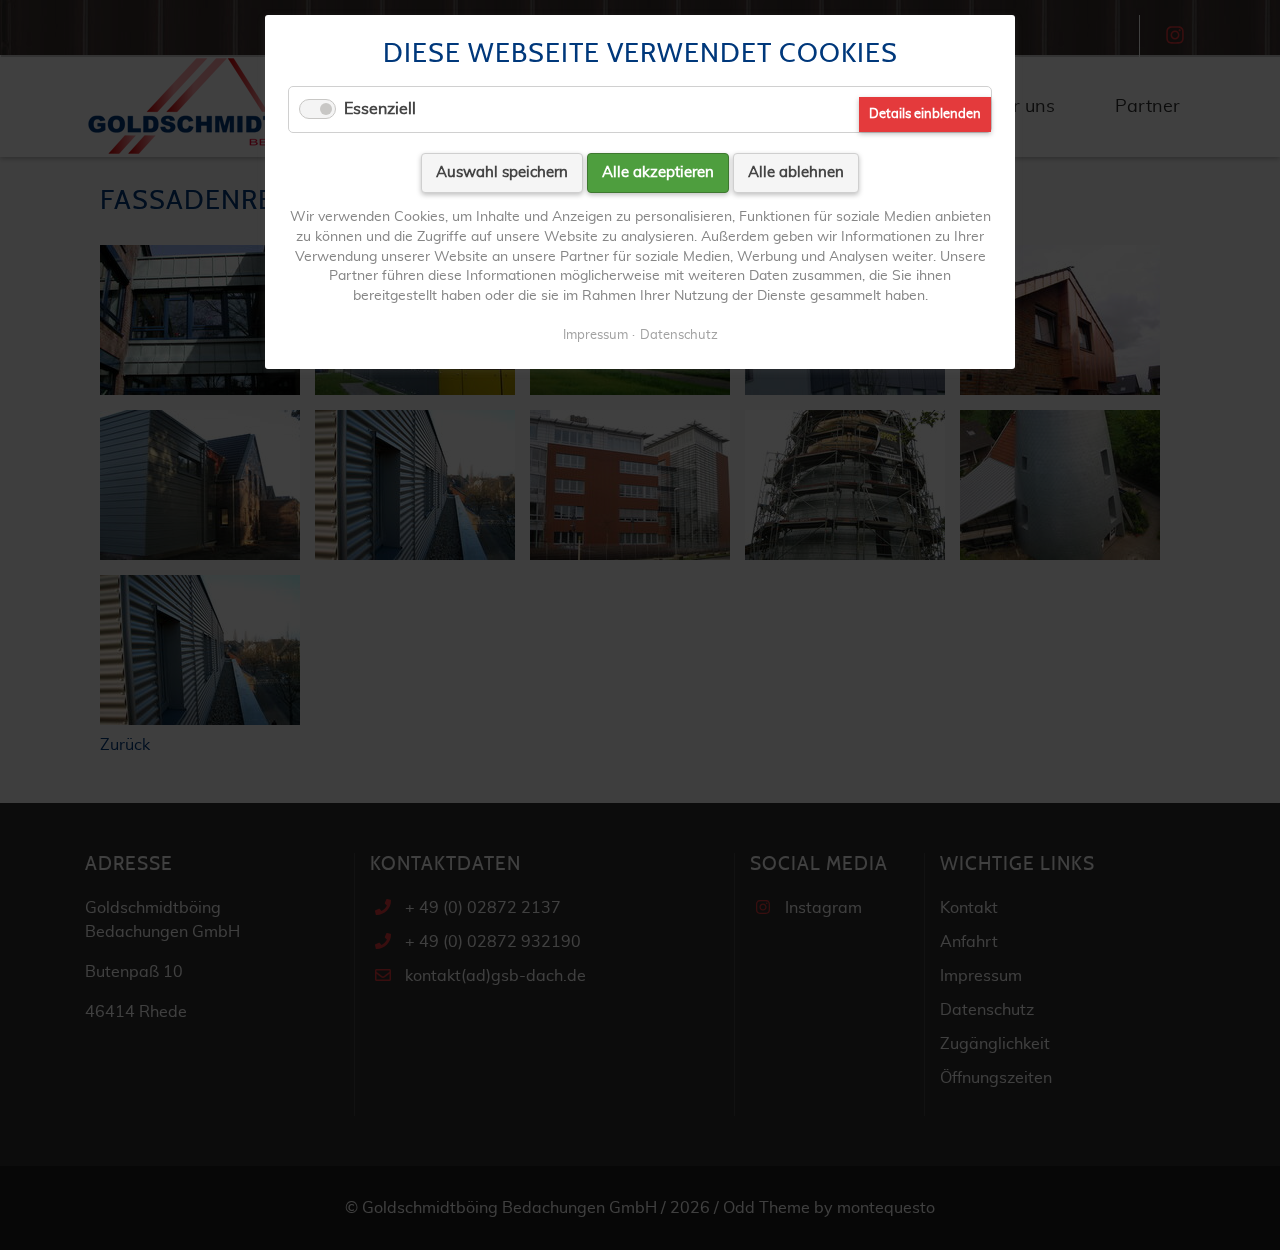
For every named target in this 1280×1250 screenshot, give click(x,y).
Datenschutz (679, 335)
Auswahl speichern (502, 172)
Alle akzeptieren (658, 172)
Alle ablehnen (796, 172)
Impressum (595, 335)
